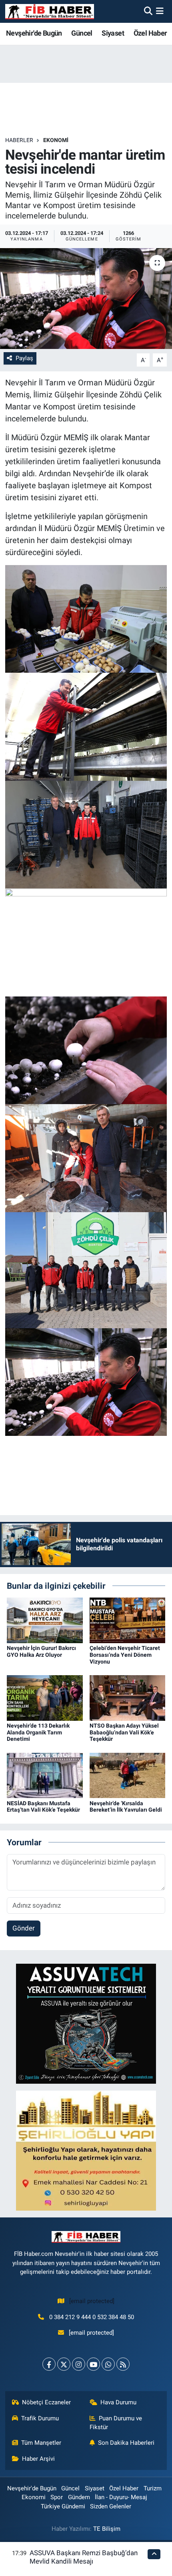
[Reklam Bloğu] (86, 2023)
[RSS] (123, 2364)
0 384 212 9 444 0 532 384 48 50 (92, 2317)
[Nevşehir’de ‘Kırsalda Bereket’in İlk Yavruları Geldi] (128, 1775)
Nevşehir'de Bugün (34, 33)
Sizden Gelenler (111, 2506)
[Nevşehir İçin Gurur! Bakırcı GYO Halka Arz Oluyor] (45, 1620)
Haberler (19, 140)
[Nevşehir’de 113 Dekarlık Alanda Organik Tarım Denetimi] (45, 1697)
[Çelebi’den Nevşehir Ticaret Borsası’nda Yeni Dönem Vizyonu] (128, 1620)
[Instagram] (79, 2364)
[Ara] (148, 11)
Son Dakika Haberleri (126, 2443)
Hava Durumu (118, 2402)
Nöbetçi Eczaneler (46, 2402)
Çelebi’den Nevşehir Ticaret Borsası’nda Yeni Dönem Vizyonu (125, 1655)
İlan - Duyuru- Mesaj (121, 2497)
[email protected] (92, 2301)
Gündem (79, 2497)
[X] (64, 2364)
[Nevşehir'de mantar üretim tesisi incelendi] (86, 299)
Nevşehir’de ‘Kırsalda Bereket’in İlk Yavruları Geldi (126, 1807)
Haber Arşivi (38, 2459)
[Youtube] (93, 2364)
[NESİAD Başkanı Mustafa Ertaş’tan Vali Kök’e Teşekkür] (45, 1775)
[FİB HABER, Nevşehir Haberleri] (50, 11)
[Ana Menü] (160, 11)
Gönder (24, 1928)
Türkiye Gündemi (63, 2506)
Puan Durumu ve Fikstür (116, 2423)
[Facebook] (49, 2364)
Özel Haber (150, 33)
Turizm (153, 2488)
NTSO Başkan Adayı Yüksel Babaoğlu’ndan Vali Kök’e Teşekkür (124, 1732)
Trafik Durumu (40, 2418)
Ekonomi (56, 140)
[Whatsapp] (108, 2364)
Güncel (82, 33)
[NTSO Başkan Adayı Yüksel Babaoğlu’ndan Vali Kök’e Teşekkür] (128, 1697)
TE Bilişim (107, 2529)
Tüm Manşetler (41, 2443)
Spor (57, 2497)
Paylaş (24, 358)
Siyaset (113, 33)
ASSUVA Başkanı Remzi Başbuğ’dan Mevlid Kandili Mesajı (84, 2557)
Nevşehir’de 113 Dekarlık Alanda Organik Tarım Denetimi (38, 1732)
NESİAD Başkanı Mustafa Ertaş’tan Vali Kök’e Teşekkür (43, 1807)
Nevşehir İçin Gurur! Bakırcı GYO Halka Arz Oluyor (41, 1651)
